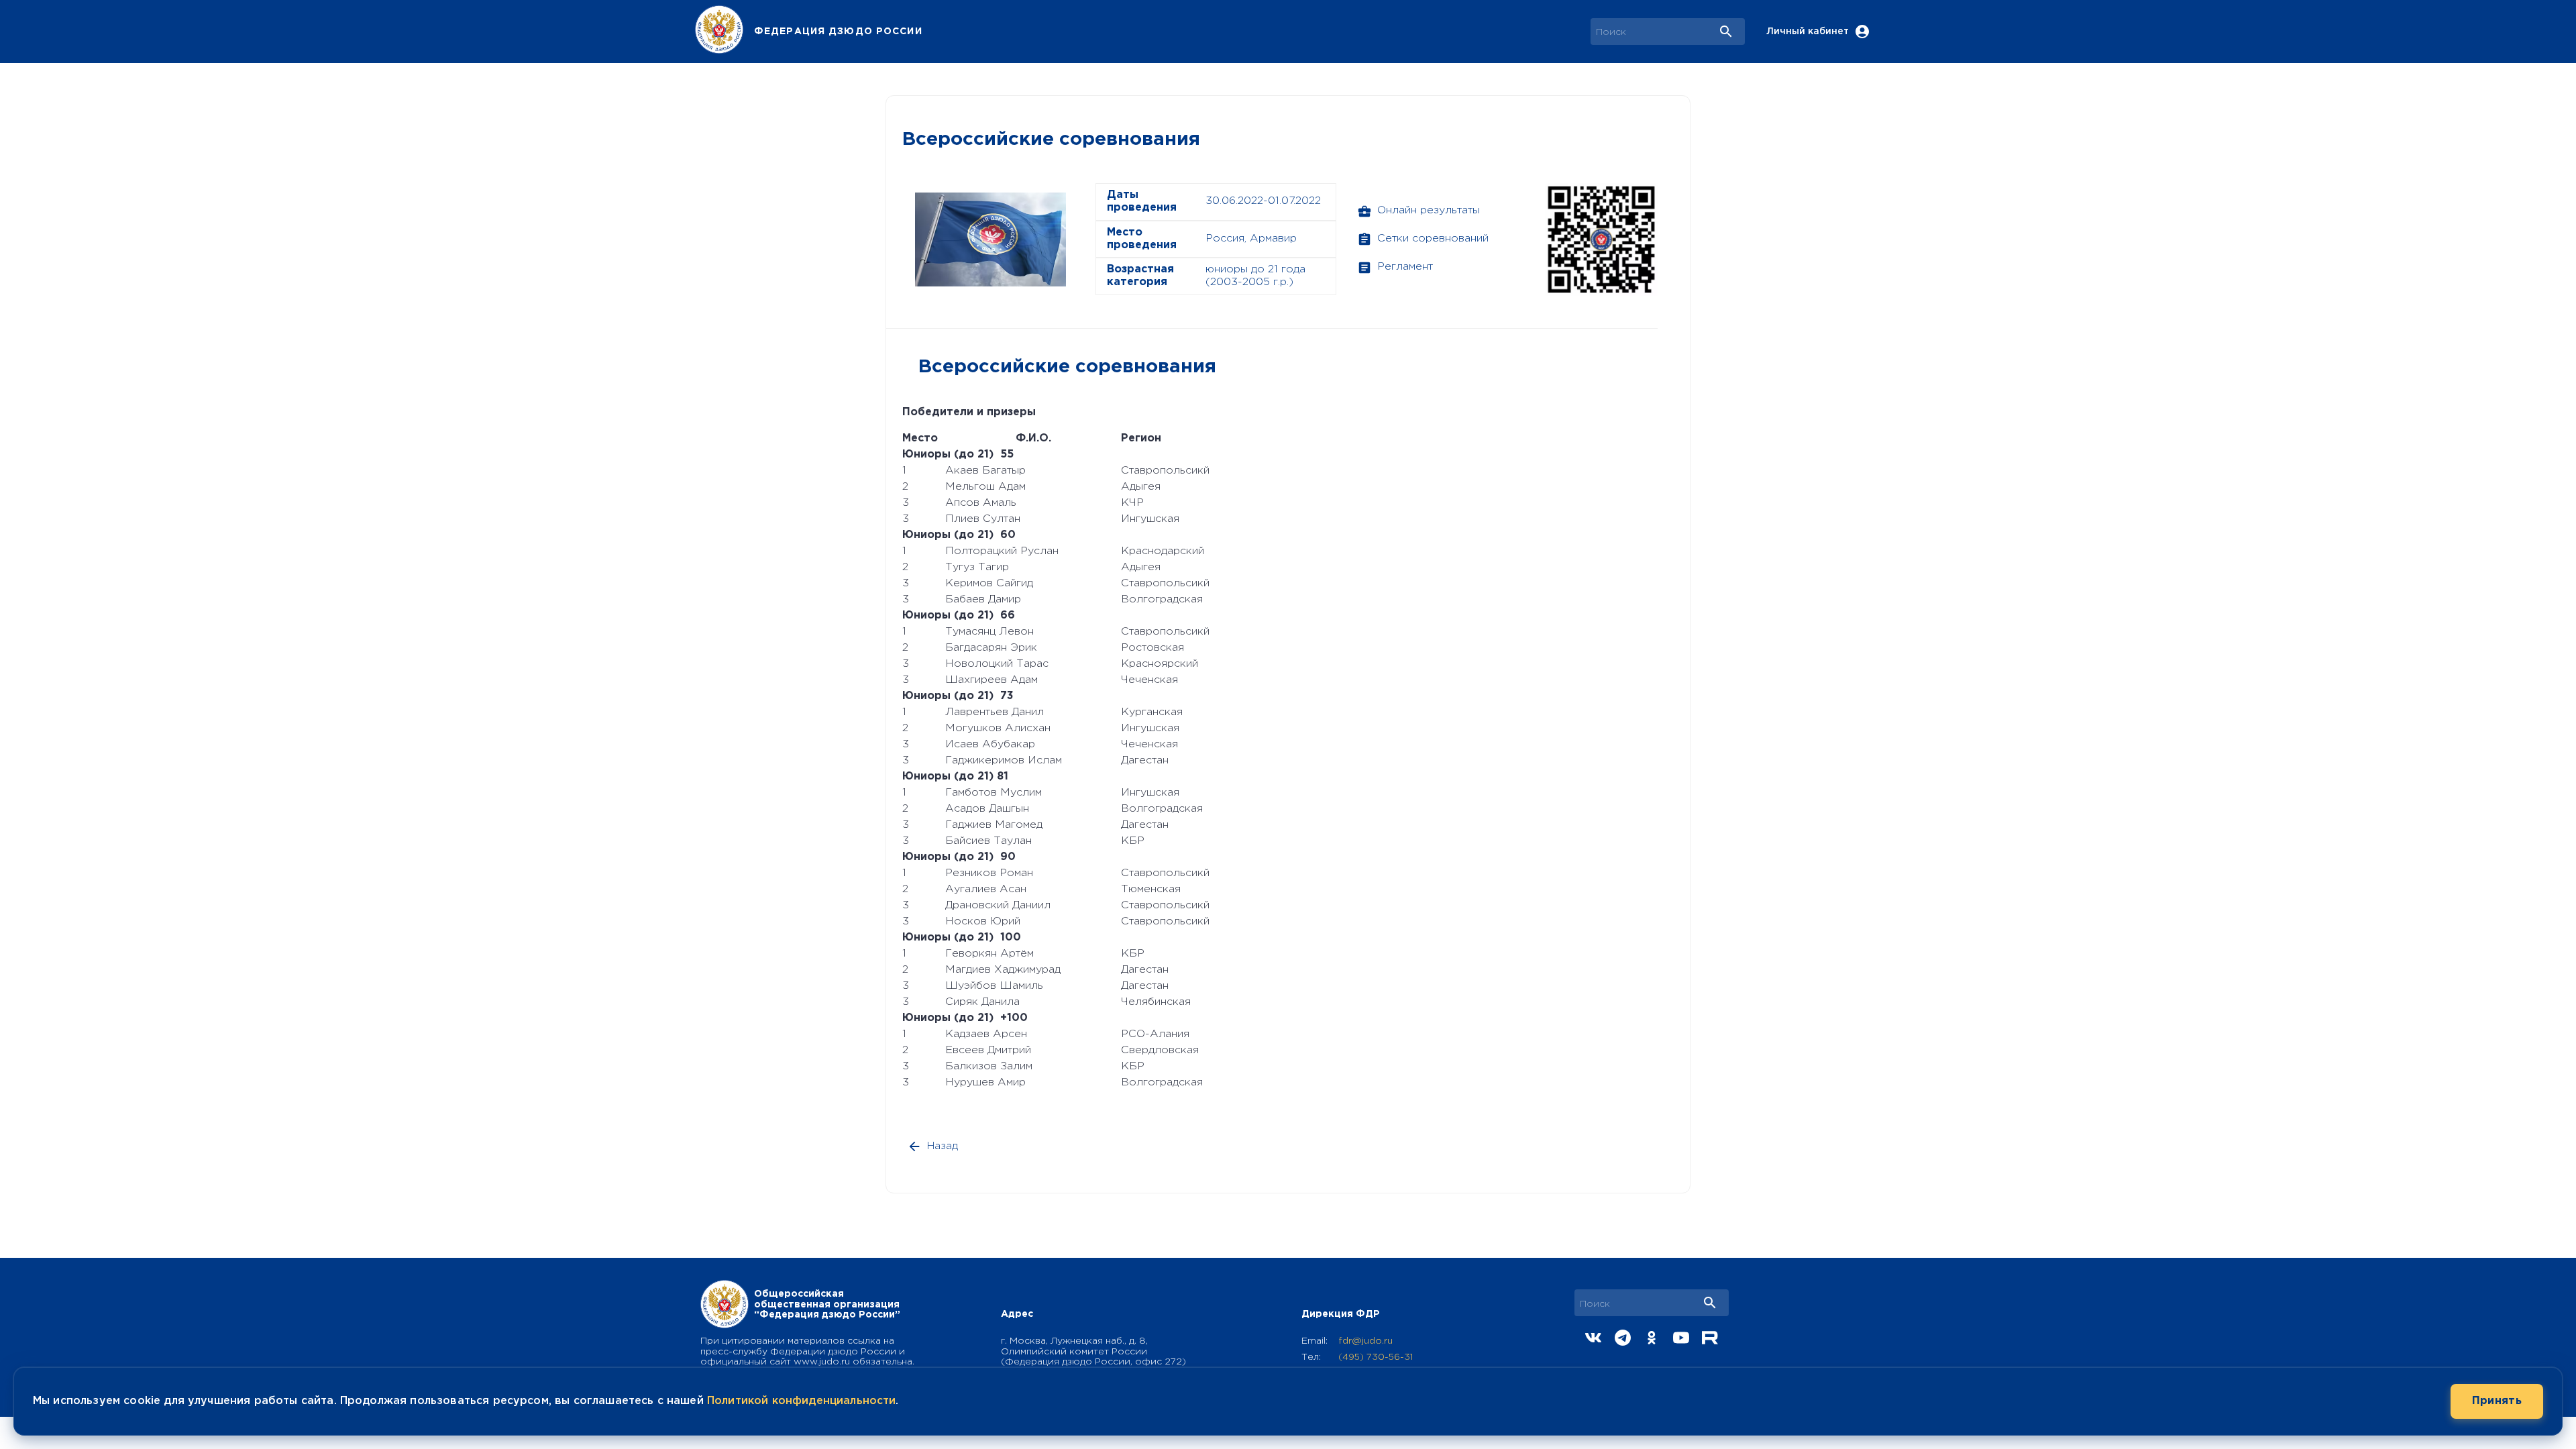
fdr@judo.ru (1365, 1341)
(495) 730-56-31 (1376, 1357)
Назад (943, 1146)
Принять (2497, 1401)
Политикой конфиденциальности (801, 1401)
